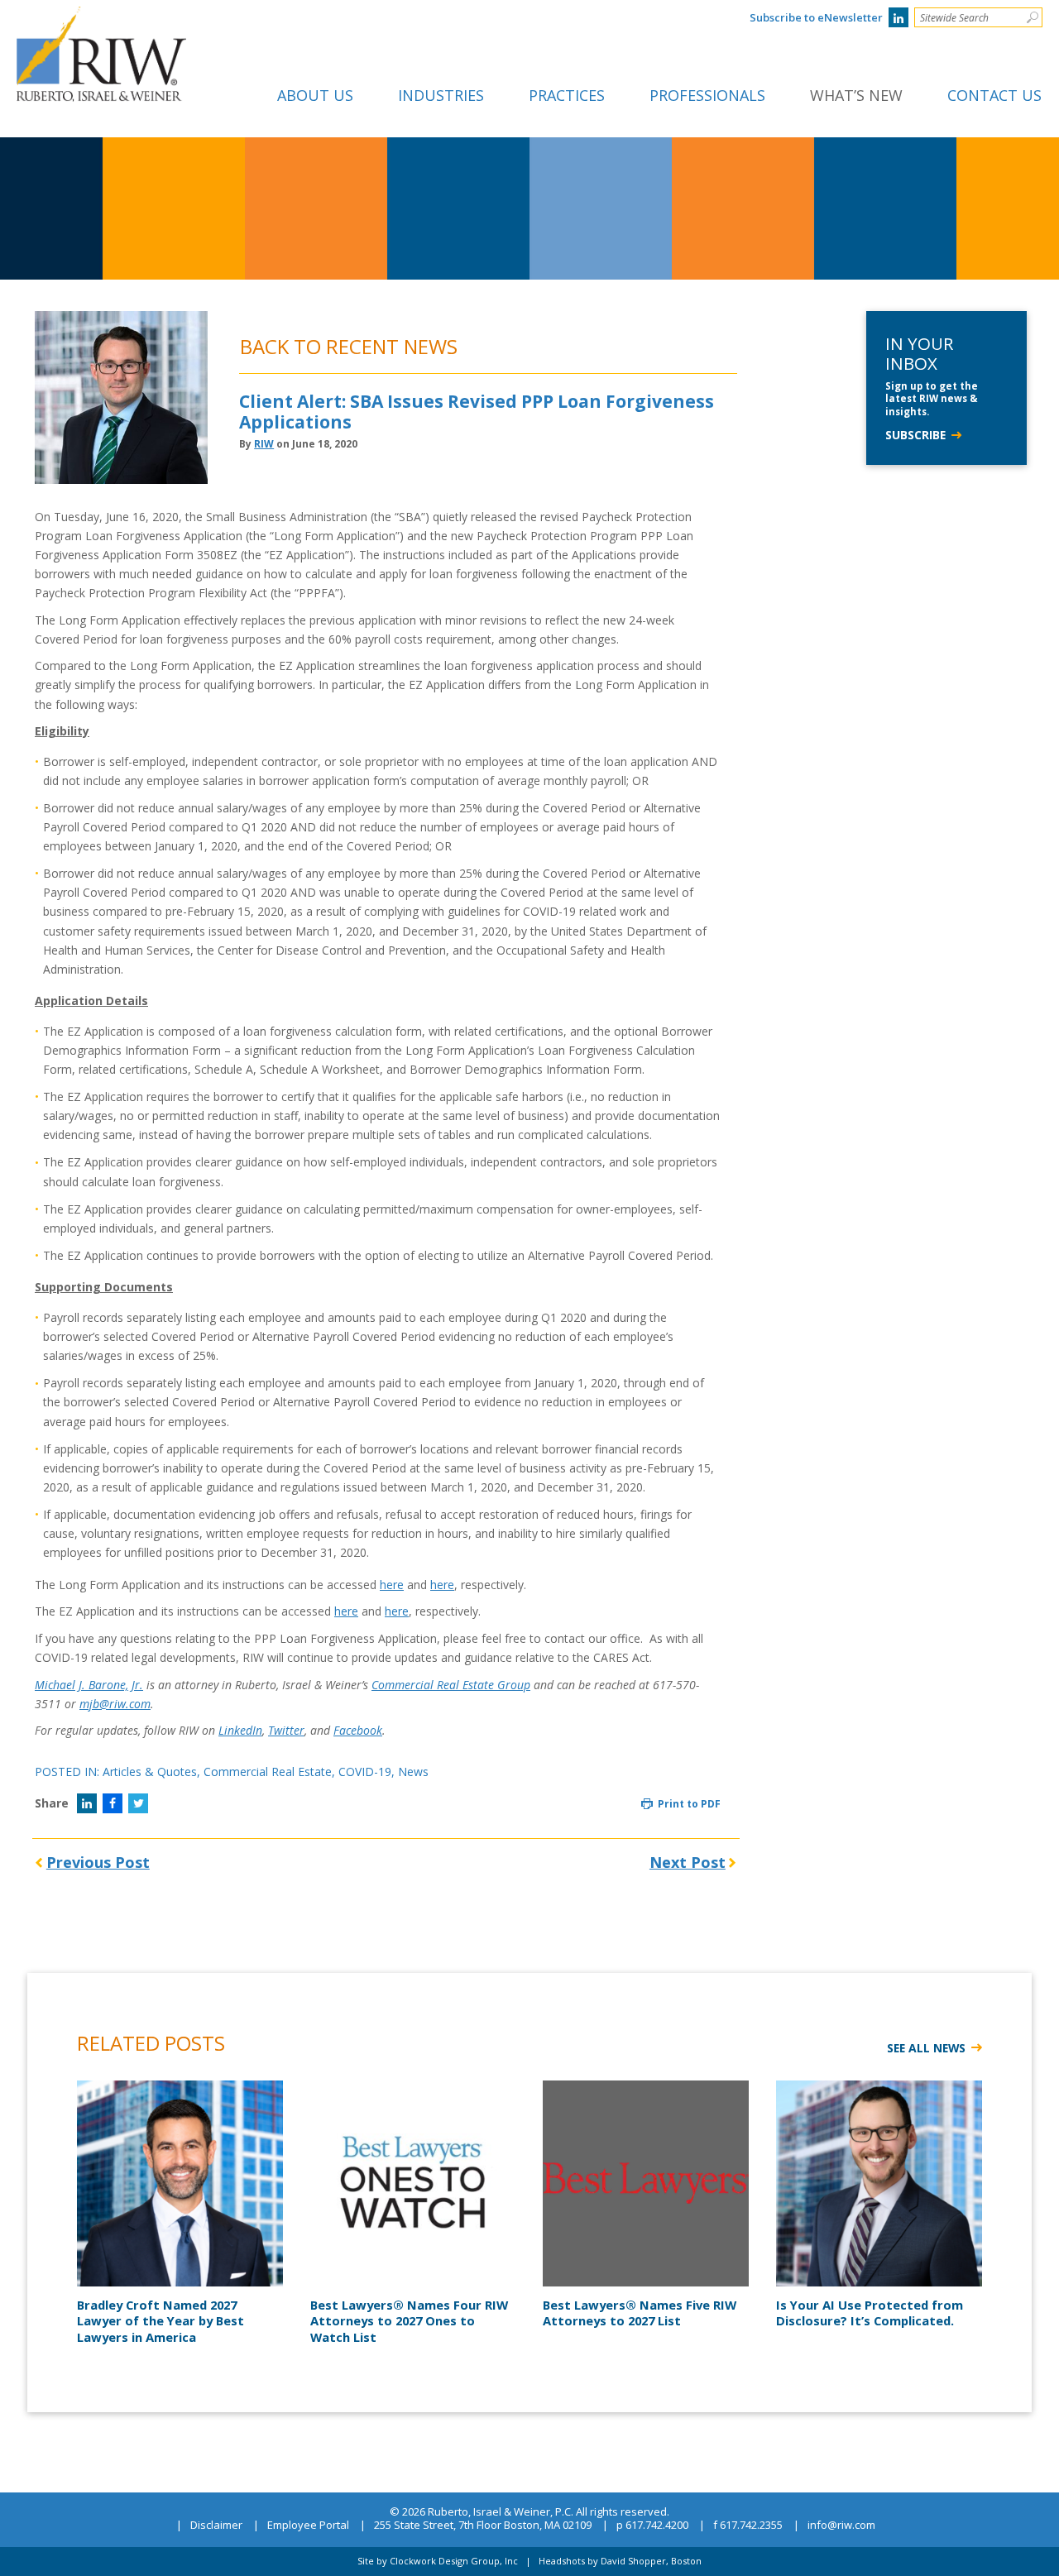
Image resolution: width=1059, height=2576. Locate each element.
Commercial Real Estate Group (451, 1685)
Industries (441, 95)
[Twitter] (138, 1803)
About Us (315, 95)
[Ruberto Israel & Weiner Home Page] (101, 18)
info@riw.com (841, 2526)
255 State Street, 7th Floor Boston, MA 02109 (483, 2526)
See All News (926, 2048)
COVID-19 (365, 1772)
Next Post (688, 1862)
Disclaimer (216, 2526)
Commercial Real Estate (268, 1772)
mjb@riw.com (115, 1704)
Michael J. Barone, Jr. (89, 1685)
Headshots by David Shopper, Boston (620, 2561)
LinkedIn (240, 1730)
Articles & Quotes (150, 1772)
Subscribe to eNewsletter (816, 17)
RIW (264, 444)
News (413, 1772)
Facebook (358, 1730)
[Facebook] (113, 1803)
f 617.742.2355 (748, 2526)
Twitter (286, 1730)
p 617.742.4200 (652, 2526)
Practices (567, 95)
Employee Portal (308, 2526)
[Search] (1032, 17)
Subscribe (915, 435)
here (392, 1585)
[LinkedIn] (898, 17)
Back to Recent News (349, 346)
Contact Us (994, 95)
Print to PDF (688, 1804)
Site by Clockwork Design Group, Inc (438, 2561)
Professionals (707, 95)
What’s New (856, 95)
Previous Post (98, 1862)
